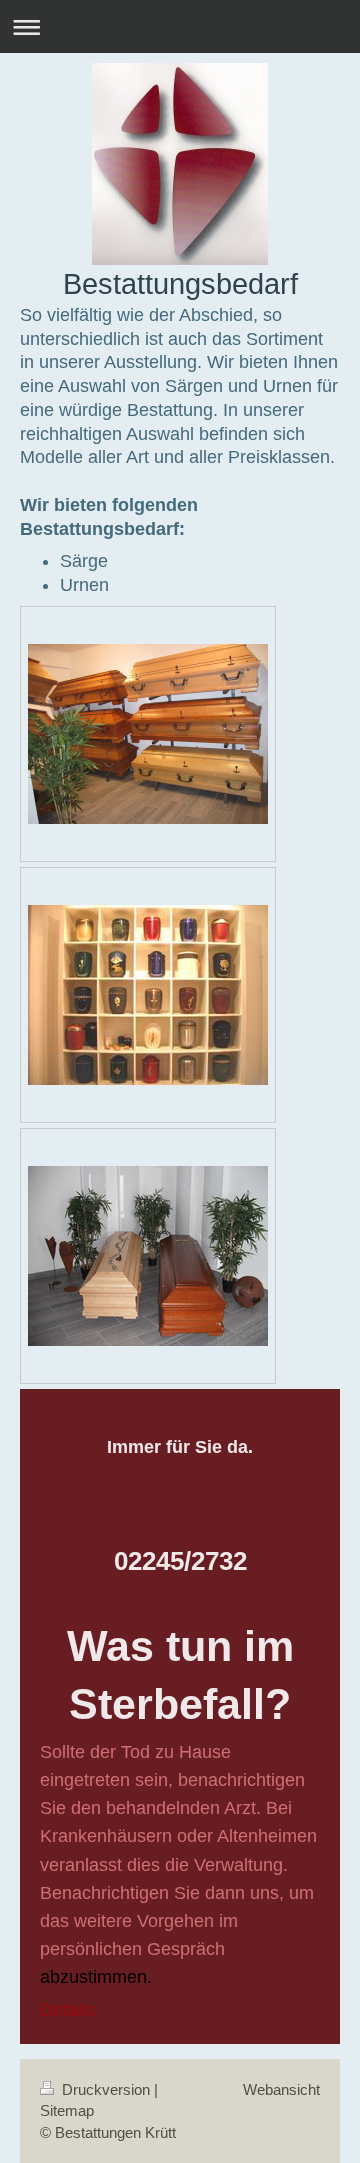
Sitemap (67, 2110)
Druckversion (106, 2089)
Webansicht (281, 2089)
